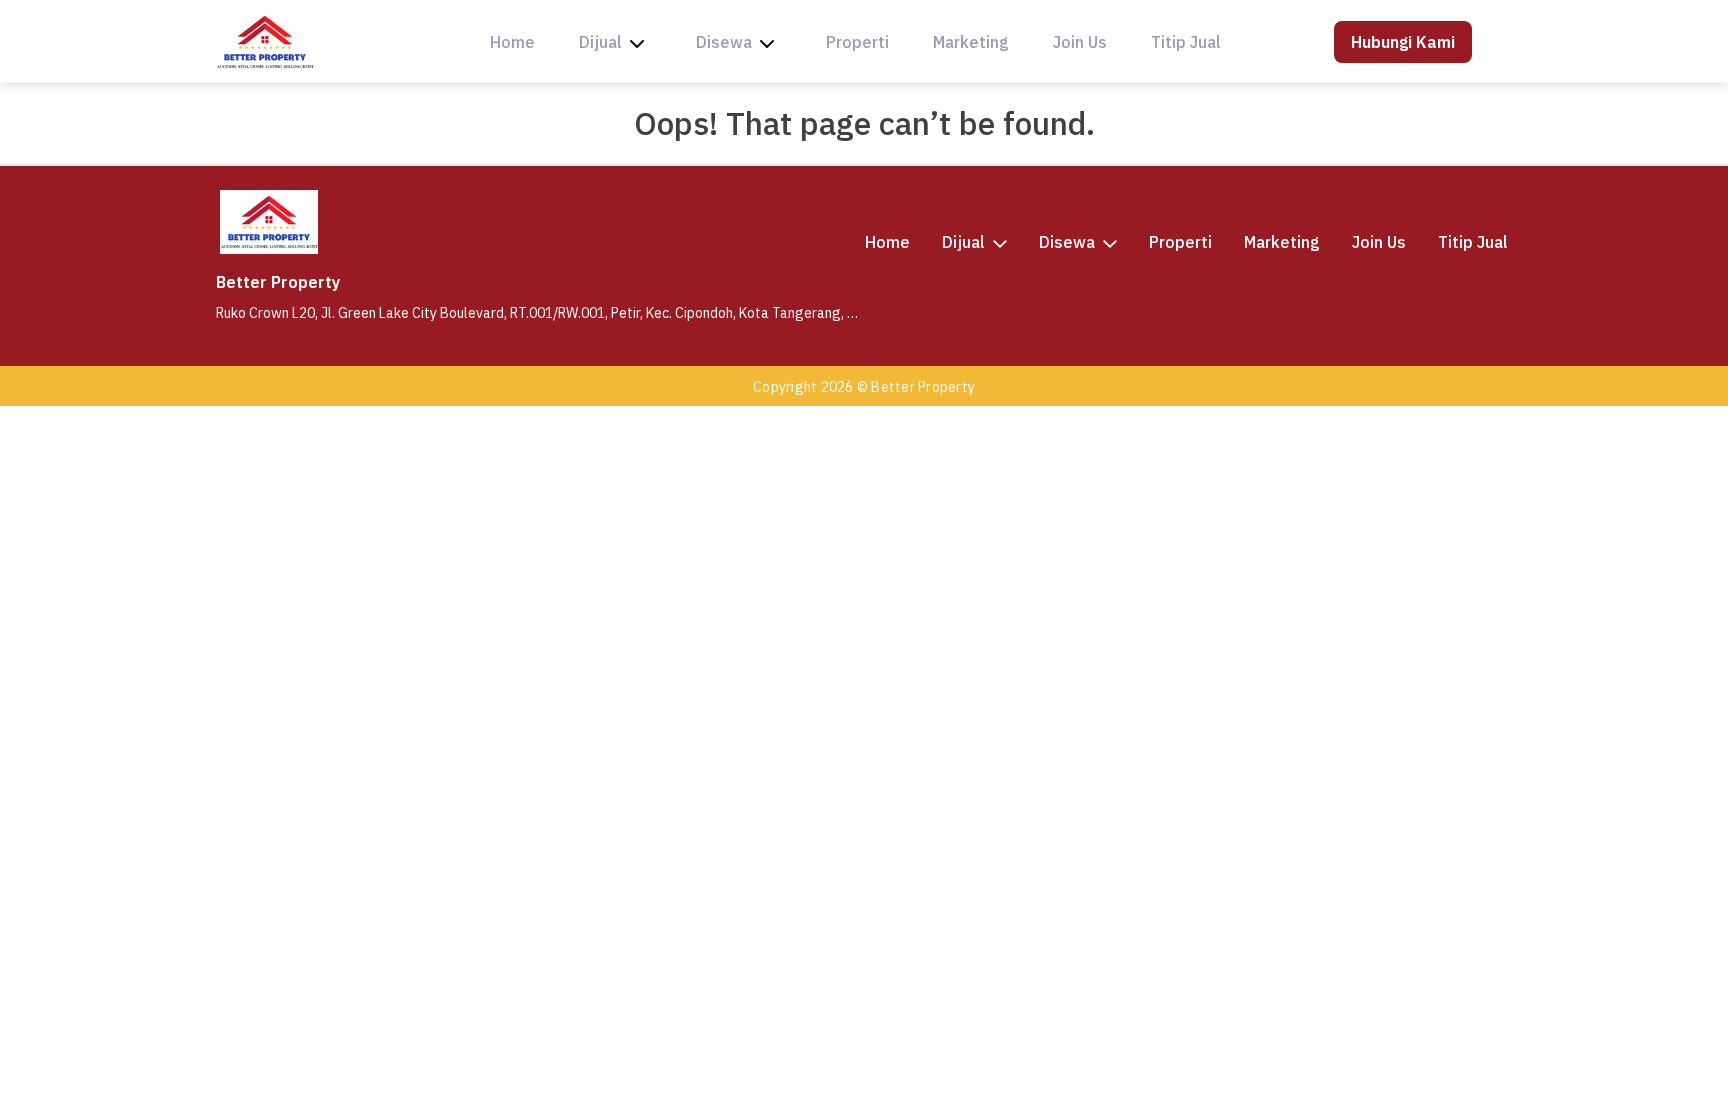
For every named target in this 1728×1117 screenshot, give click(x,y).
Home (512, 42)
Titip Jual (1186, 42)
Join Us (1080, 42)
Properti (857, 42)
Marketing (971, 42)
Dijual (600, 42)
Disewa (724, 42)
